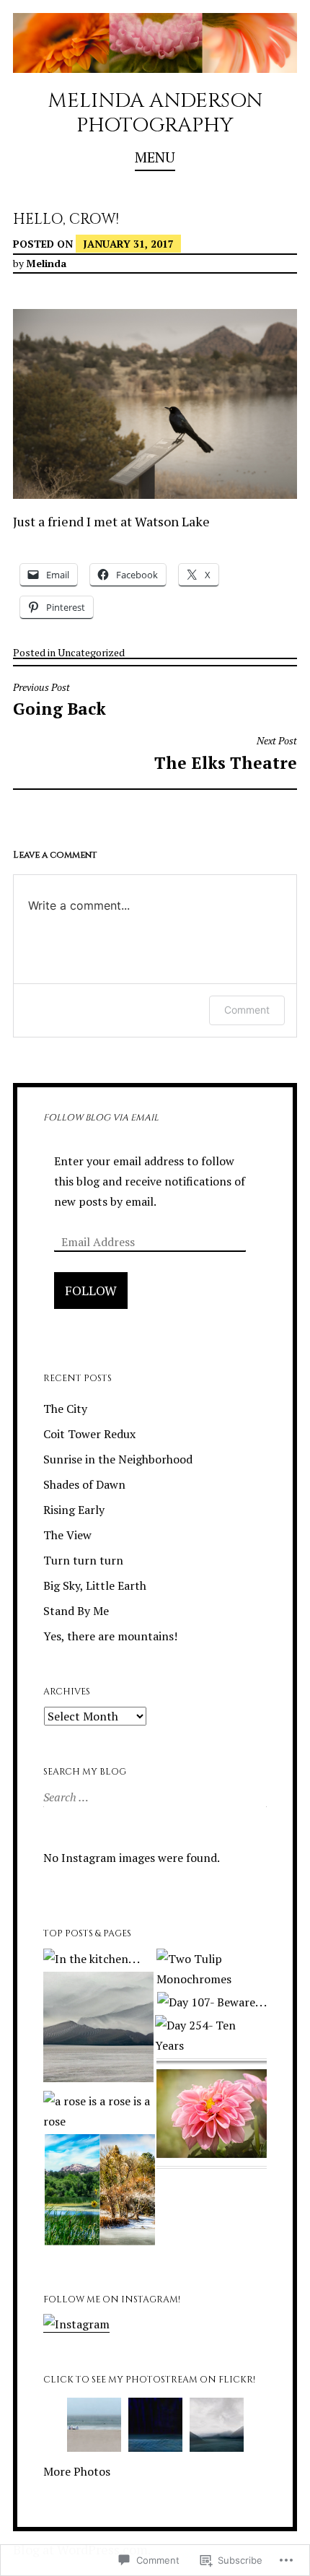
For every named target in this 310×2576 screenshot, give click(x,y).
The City (65, 1409)
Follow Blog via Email (101, 1118)
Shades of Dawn (84, 1484)
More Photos (77, 2471)
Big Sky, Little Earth (95, 1585)
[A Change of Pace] (100, 2192)
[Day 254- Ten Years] (210, 2035)
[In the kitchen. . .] (92, 1959)
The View (67, 1535)
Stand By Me (76, 1611)
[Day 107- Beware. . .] (212, 2002)
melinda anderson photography (155, 113)
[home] (98, 2030)
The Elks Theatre (226, 754)
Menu (155, 157)
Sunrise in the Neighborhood (118, 1459)
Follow (91, 1290)
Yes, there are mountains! (110, 1636)
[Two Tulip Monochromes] (212, 1969)
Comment (247, 1010)
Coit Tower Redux (89, 1434)
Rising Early (74, 1510)
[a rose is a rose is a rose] (98, 2111)
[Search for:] (154, 1797)
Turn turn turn (83, 1560)
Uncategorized (91, 652)
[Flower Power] (212, 2116)
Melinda (46, 263)
